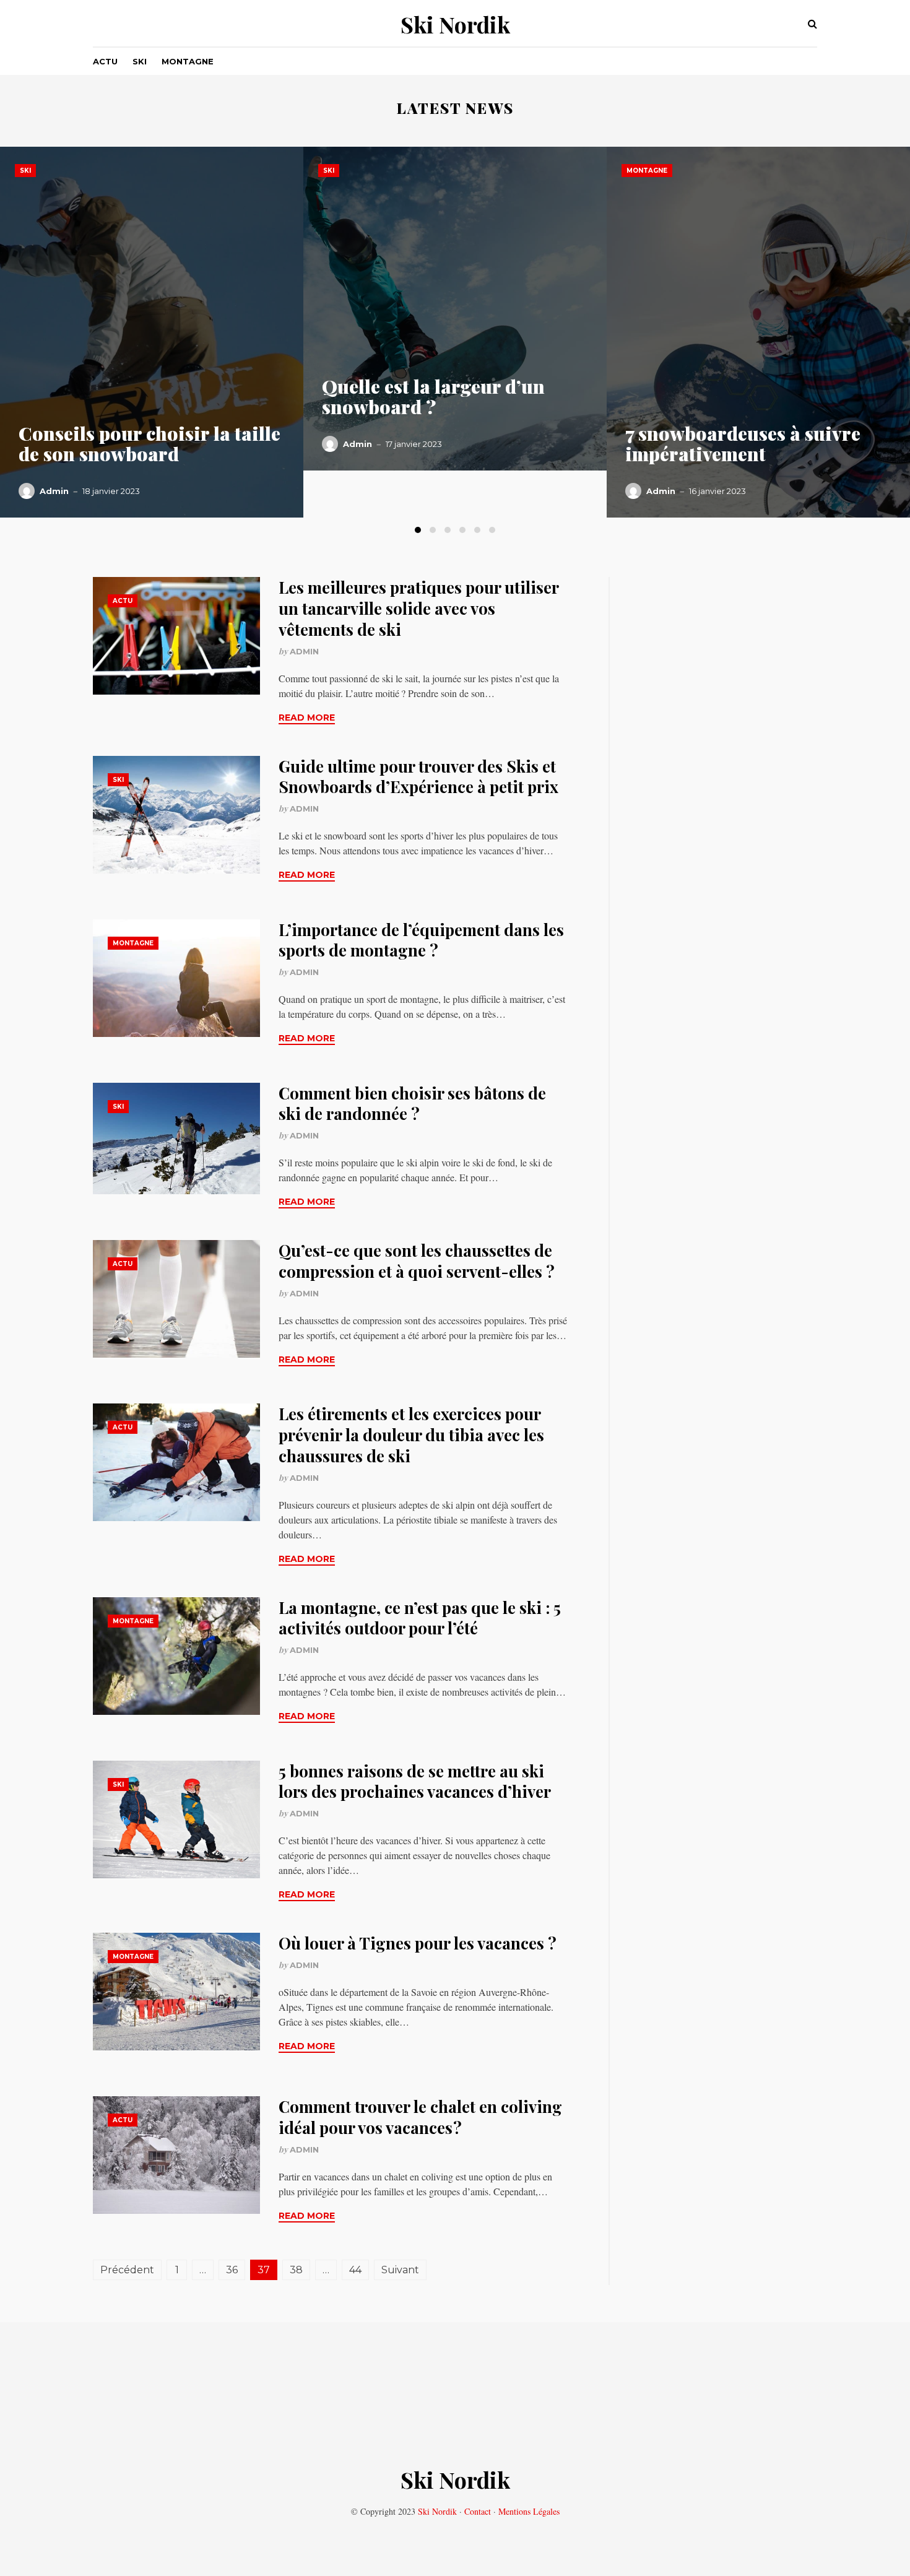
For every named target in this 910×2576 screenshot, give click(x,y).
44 (355, 2270)
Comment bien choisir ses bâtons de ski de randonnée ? (412, 1104)
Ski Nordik (455, 24)
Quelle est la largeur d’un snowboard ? (433, 397)
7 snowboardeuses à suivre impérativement (743, 444)
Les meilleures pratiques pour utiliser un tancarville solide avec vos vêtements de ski (418, 608)
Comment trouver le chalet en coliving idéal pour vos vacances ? (420, 2117)
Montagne (188, 61)
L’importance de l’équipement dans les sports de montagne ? (421, 940)
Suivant (400, 2270)
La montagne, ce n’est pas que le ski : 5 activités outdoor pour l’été (420, 1618)
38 (296, 2270)
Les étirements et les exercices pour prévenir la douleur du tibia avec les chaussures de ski (411, 1435)
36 (232, 2270)
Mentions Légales (529, 2511)
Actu (105, 61)
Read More (307, 718)
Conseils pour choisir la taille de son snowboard (149, 444)
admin (54, 491)
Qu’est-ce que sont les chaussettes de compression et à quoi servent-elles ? (417, 1261)
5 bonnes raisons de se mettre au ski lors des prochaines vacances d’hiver (415, 1781)
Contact (478, 2511)
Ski (140, 61)
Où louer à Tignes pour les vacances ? (418, 1943)
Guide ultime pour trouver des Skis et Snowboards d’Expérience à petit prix (418, 777)
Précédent (127, 2270)
